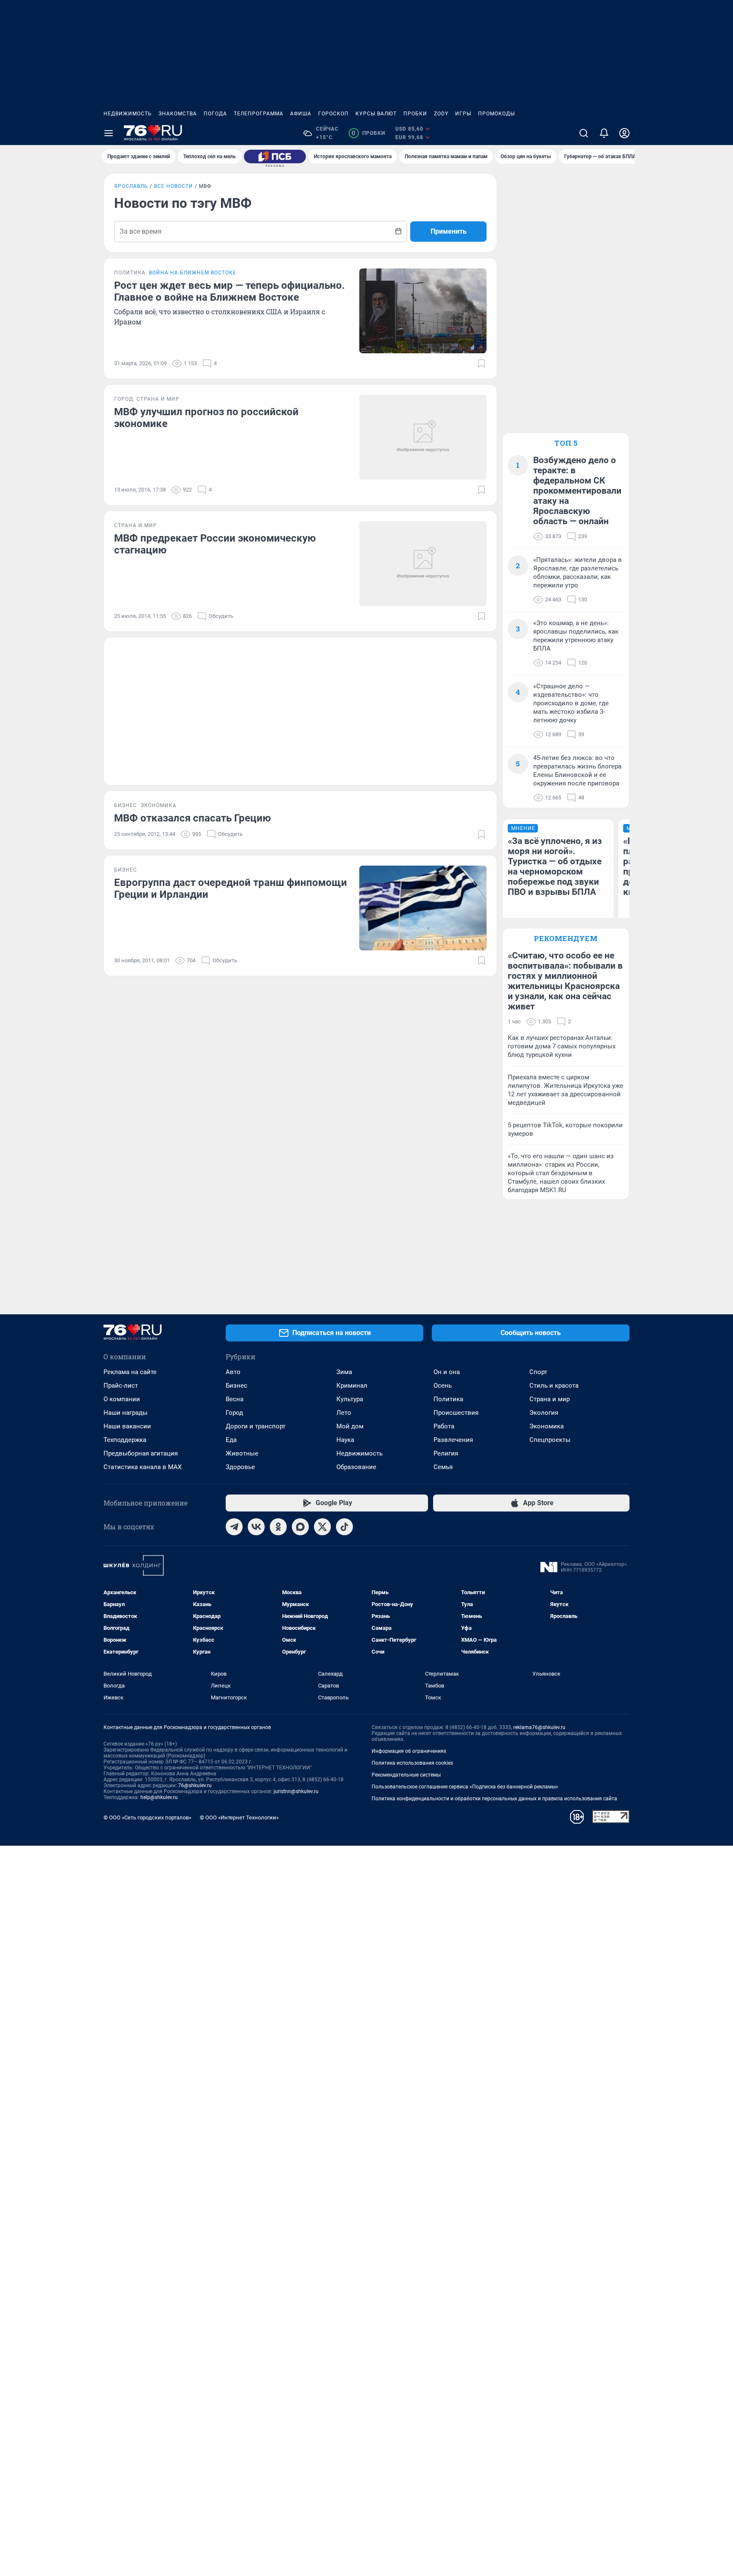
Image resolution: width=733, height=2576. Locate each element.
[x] (322, 1527)
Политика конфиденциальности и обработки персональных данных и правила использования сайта (494, 1799)
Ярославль (131, 186)
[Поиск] (584, 133)
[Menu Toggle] (109, 133)
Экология (544, 1413)
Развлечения (453, 1440)
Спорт (538, 1372)
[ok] (278, 1527)
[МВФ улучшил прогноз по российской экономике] (423, 437)
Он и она (447, 1372)
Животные (242, 1453)
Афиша (301, 114)
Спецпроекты (550, 1440)
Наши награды (126, 1413)
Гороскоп (333, 114)
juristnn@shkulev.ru (296, 1791)
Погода (215, 114)
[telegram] (234, 1527)
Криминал (352, 1386)
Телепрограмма (259, 114)
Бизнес (236, 1386)
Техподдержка (125, 1440)
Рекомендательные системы (406, 1775)
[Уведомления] (604, 133)
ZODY (441, 114)
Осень (443, 1386)
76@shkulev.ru (195, 1785)
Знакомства (178, 114)
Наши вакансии (127, 1426)
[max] (300, 1527)
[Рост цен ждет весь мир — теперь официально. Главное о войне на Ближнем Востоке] (423, 311)
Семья (443, 1467)
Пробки (415, 114)
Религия (446, 1453)
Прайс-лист (121, 1386)
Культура (350, 1399)
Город (234, 1413)
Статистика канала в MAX (143, 1467)
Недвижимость (128, 114)
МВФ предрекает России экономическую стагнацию (215, 544)
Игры (463, 114)
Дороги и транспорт (256, 1426)
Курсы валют (376, 114)
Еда (231, 1440)
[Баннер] (275, 156)
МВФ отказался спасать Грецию (192, 818)
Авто (233, 1372)
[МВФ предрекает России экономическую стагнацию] (423, 564)
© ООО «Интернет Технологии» (239, 1817)
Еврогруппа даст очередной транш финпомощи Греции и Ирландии (231, 888)
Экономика (547, 1426)
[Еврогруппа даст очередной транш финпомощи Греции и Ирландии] (423, 908)
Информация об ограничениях (409, 1751)
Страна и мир (550, 1399)
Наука (345, 1440)
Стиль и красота (554, 1386)
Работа (444, 1426)
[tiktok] (344, 1527)
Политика (448, 1399)
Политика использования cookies (412, 1763)
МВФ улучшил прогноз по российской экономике (206, 418)
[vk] (256, 1527)
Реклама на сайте (130, 1372)
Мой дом (350, 1426)
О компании (122, 1399)
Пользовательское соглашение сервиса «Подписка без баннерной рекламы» (465, 1787)
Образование (356, 1467)
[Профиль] (624, 133)
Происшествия (456, 1413)
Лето (344, 1413)
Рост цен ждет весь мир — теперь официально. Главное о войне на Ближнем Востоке (229, 291)
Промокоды (497, 114)
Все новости (173, 186)
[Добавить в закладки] (481, 363)
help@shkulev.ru (159, 1797)
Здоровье (240, 1467)
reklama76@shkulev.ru (539, 1727)
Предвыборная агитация (141, 1453)
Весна (235, 1399)
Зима (344, 1372)
